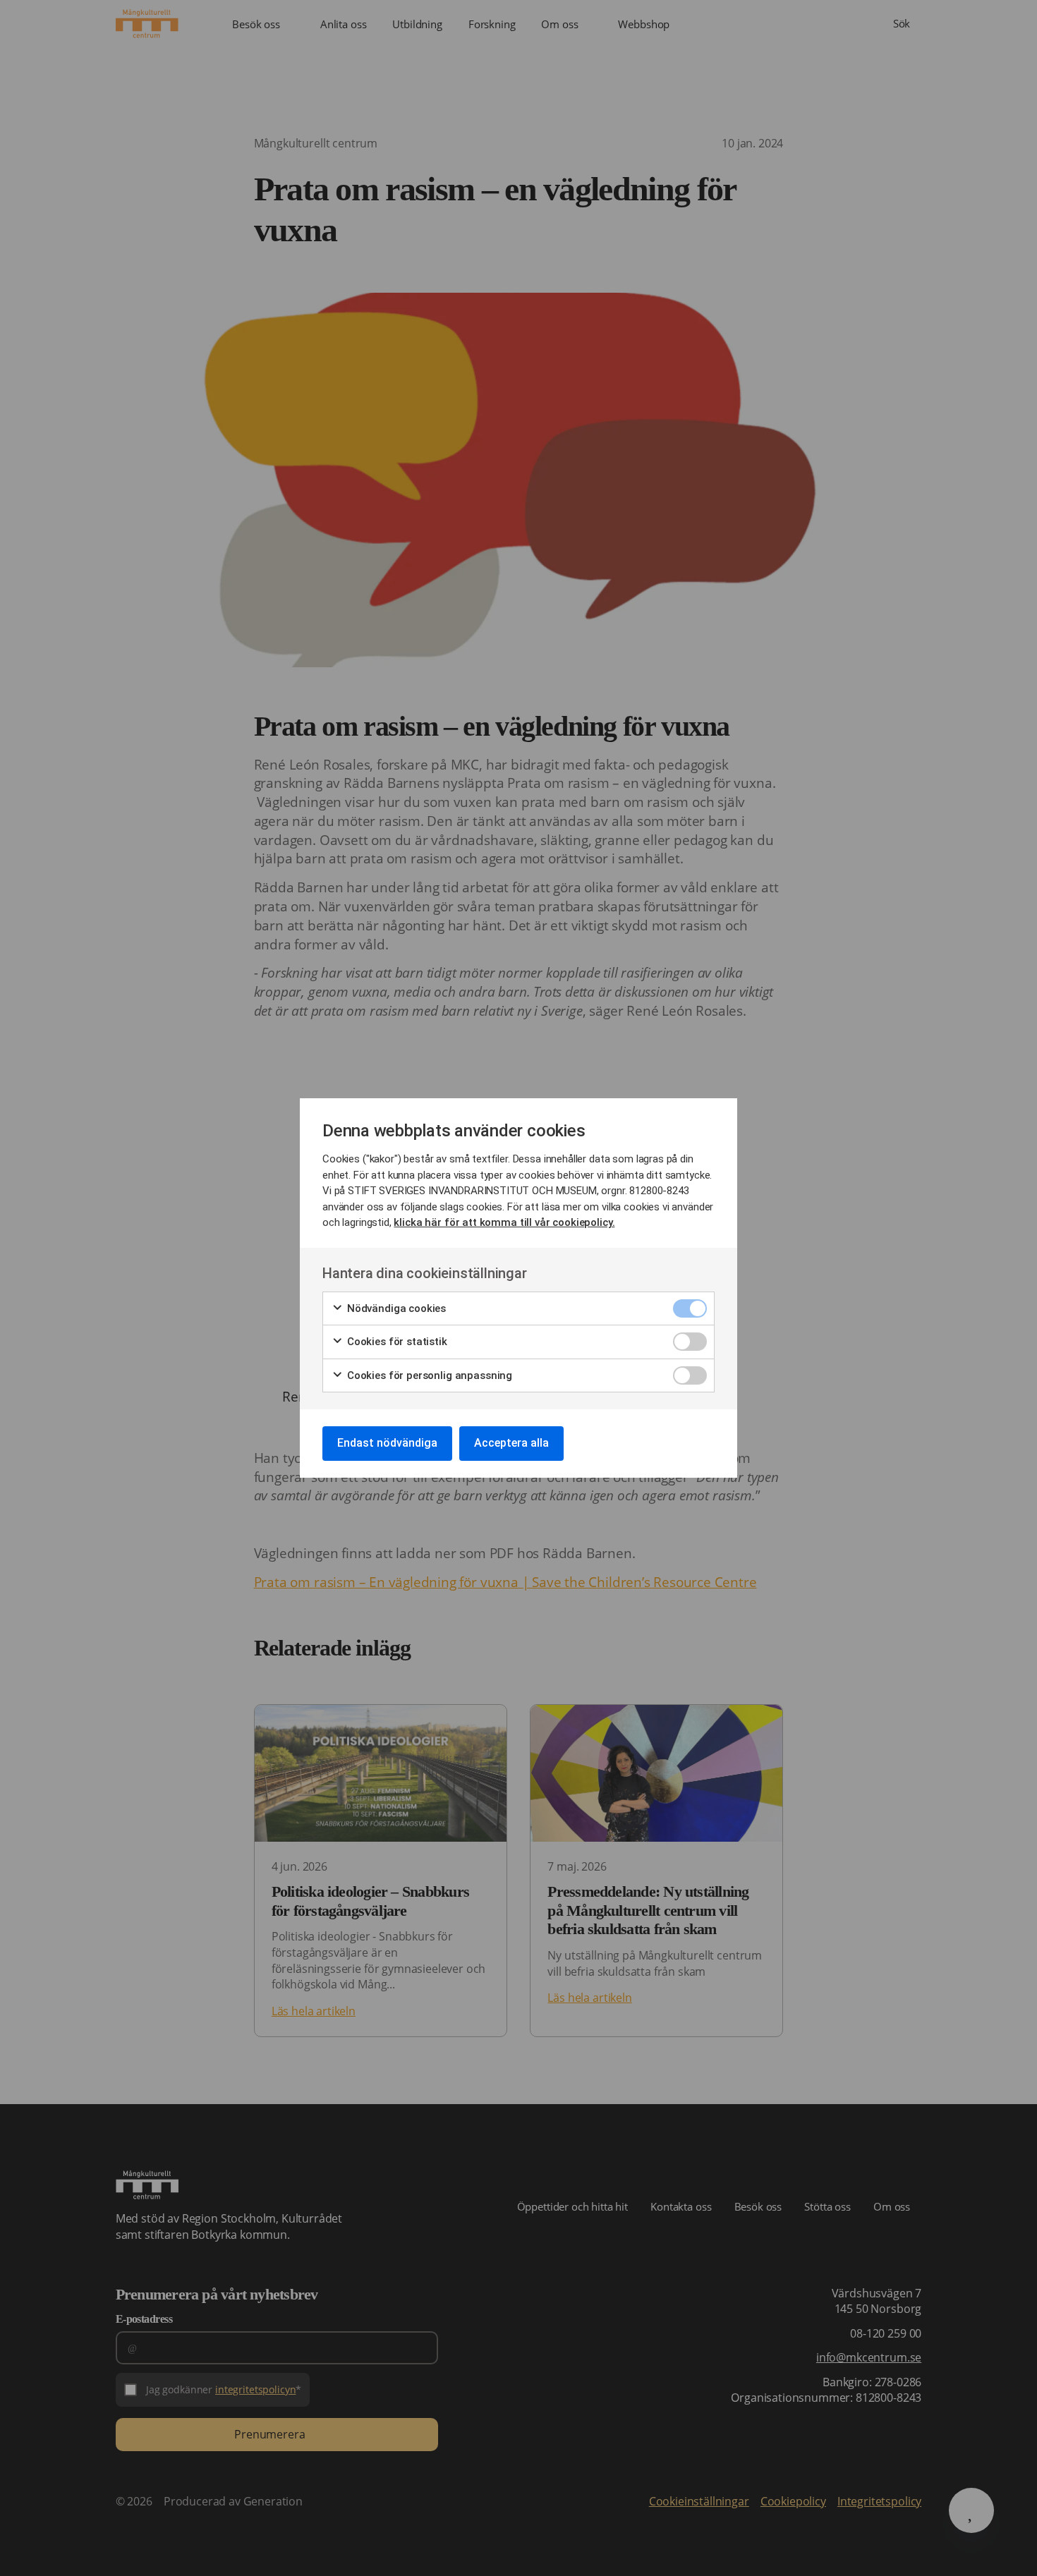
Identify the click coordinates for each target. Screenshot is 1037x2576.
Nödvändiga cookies (395, 1308)
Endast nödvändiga (387, 1443)
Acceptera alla (511, 1443)
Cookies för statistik (396, 1342)
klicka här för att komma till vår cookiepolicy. (504, 1222)
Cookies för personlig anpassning (428, 1375)
